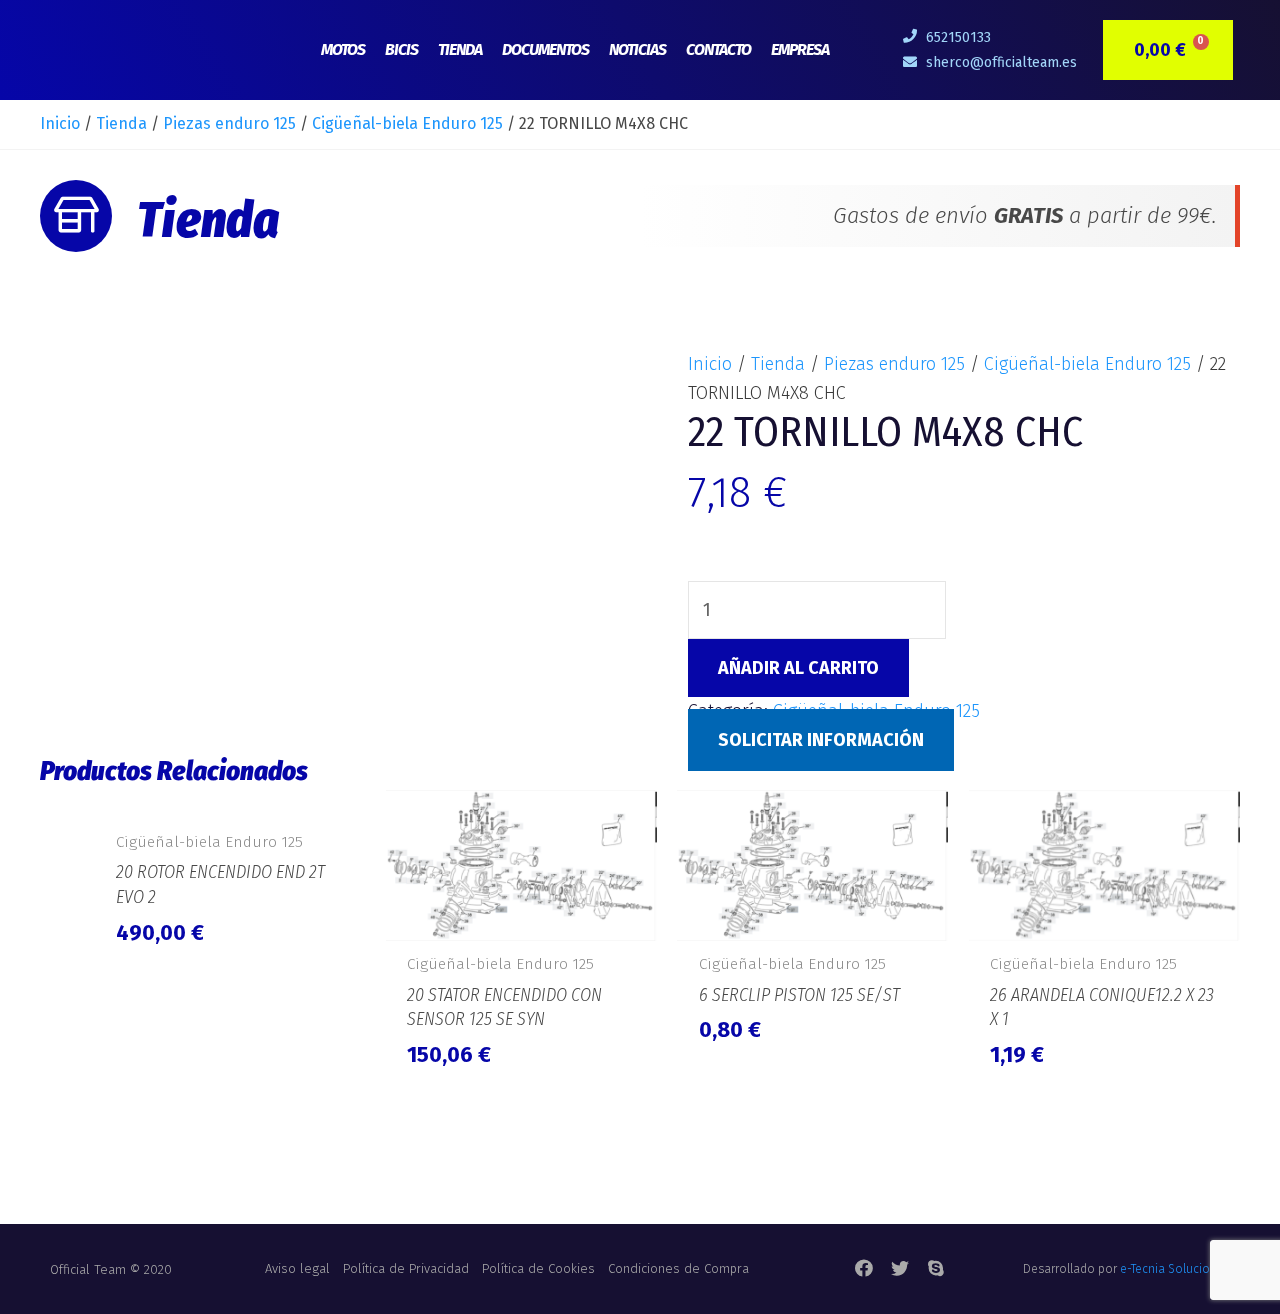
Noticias (637, 49)
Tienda (460, 49)
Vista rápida (229, 796)
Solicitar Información (821, 740)
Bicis (401, 49)
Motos (343, 49)
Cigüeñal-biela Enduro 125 (407, 123)
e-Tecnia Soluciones (1175, 1269)
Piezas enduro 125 (229, 123)
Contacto (718, 49)
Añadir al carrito (798, 668)
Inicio (60, 123)
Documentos (545, 49)
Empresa (800, 49)
